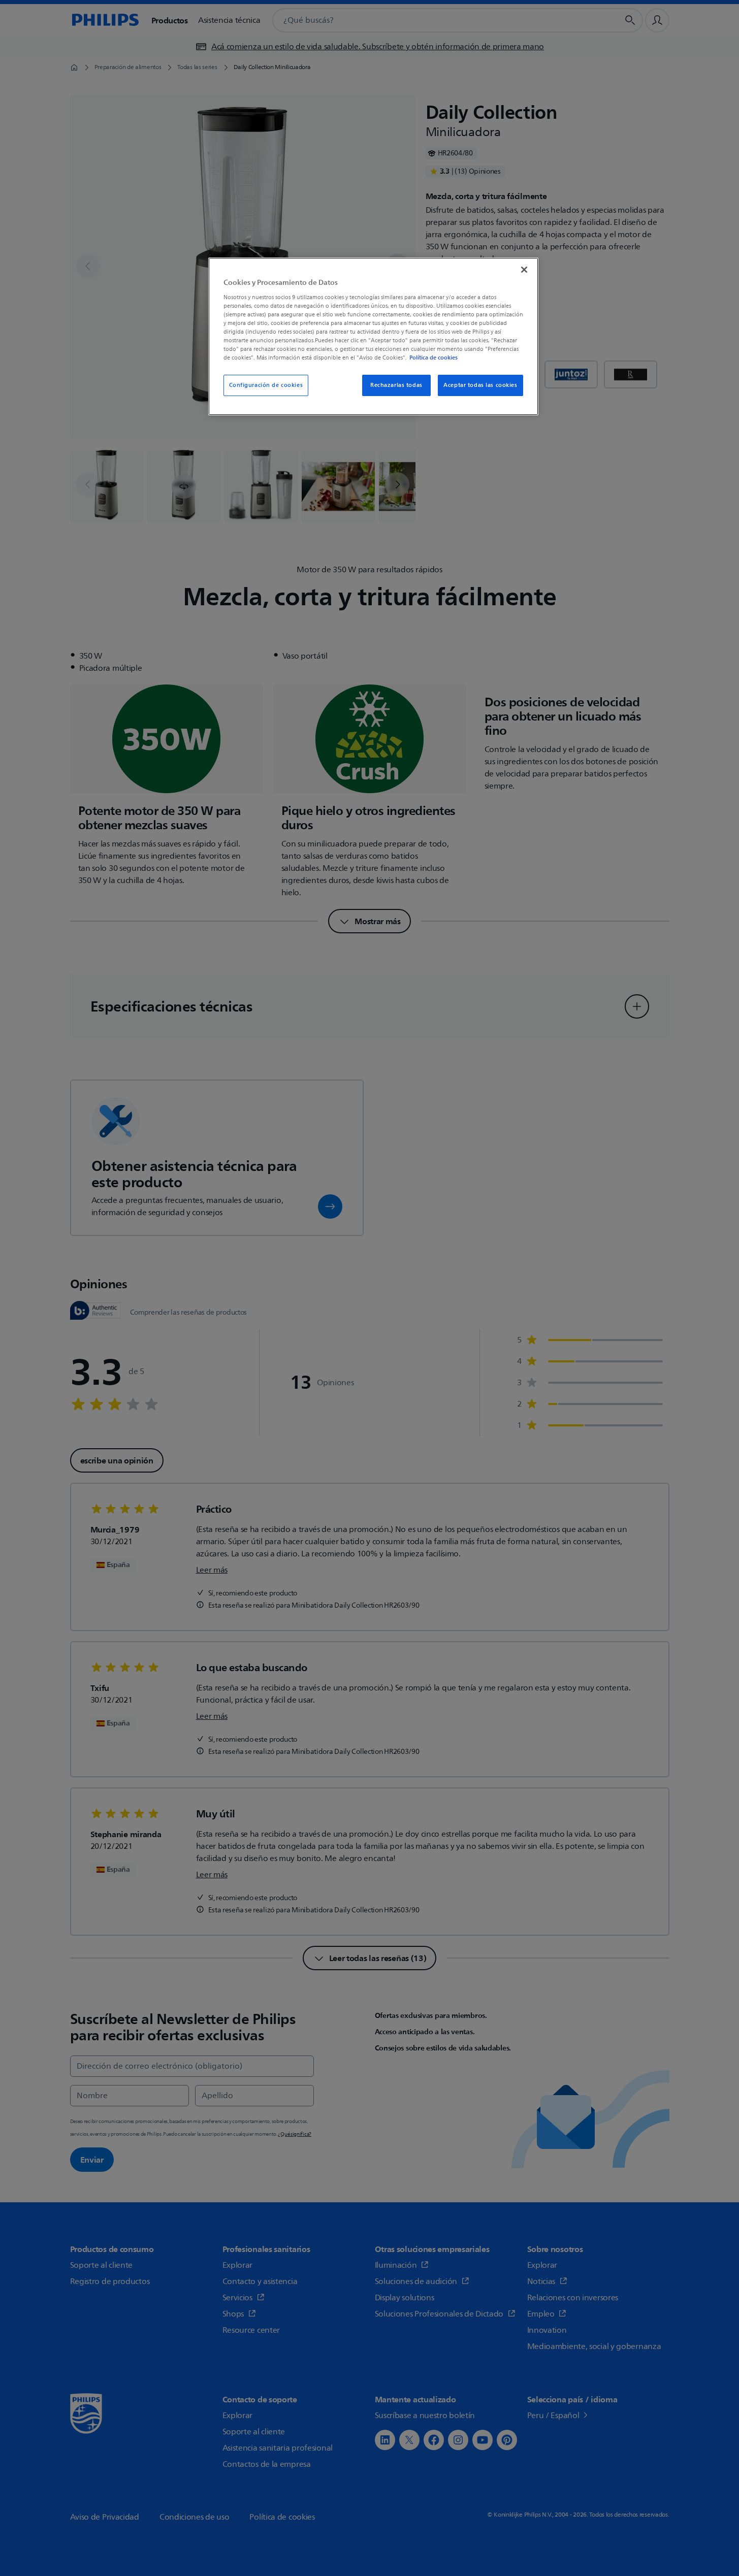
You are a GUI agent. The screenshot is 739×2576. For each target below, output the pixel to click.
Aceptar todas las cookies (480, 385)
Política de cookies (433, 357)
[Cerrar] (524, 270)
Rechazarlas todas (396, 385)
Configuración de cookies (266, 385)
